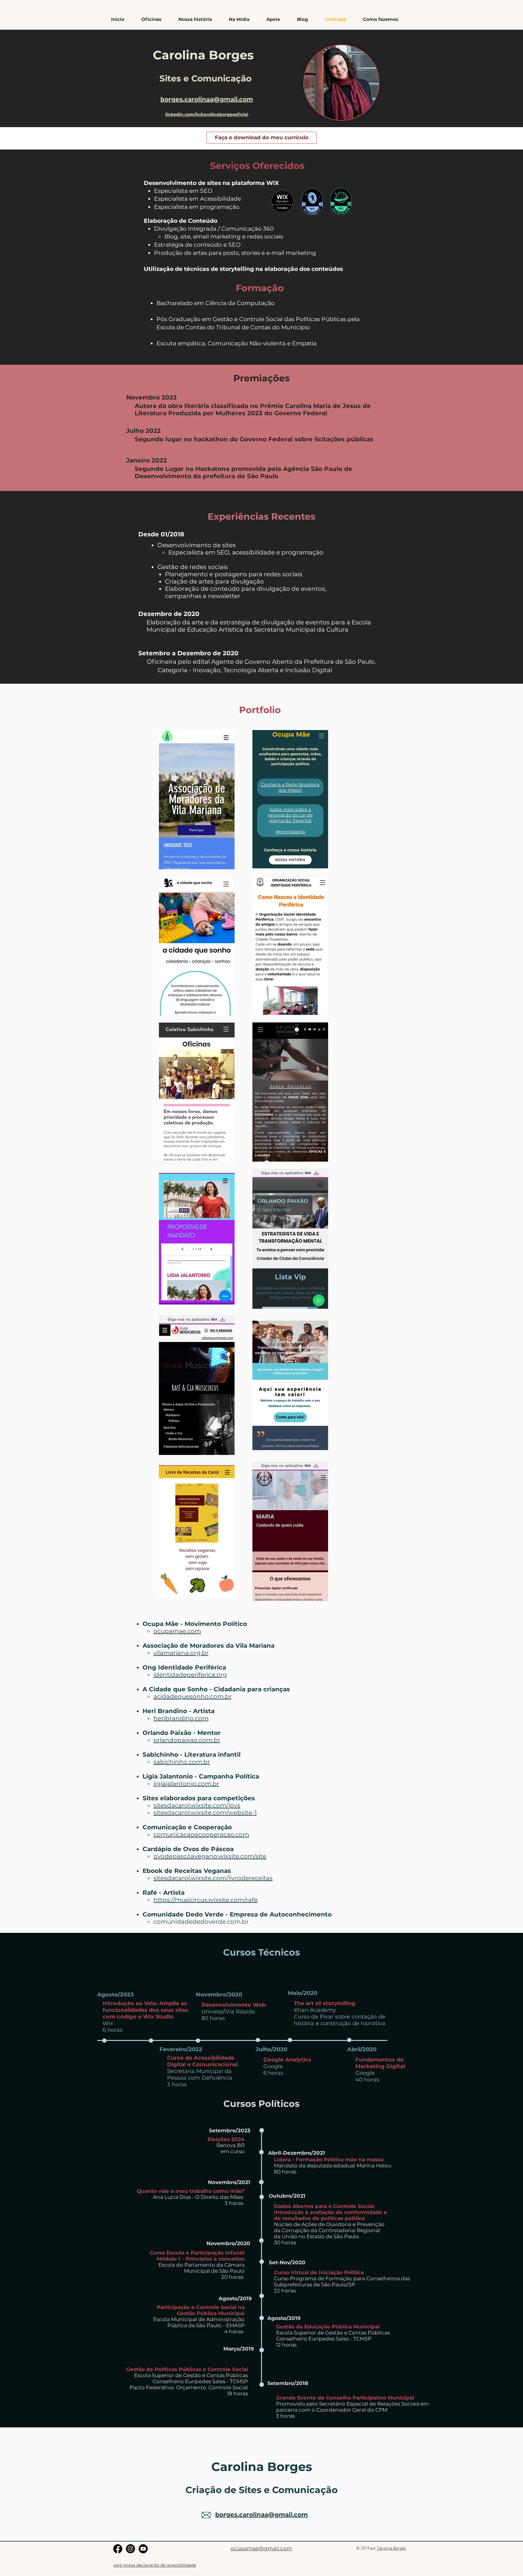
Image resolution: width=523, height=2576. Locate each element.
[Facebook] (118, 2549)
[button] (381, 19)
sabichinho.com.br (182, 1762)
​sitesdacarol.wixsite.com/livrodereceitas (213, 1878)
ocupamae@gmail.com (261, 2548)
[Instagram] (130, 2549)
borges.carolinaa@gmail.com (207, 99)
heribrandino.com (181, 1718)
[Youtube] (143, 2549)
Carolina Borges (391, 2549)
